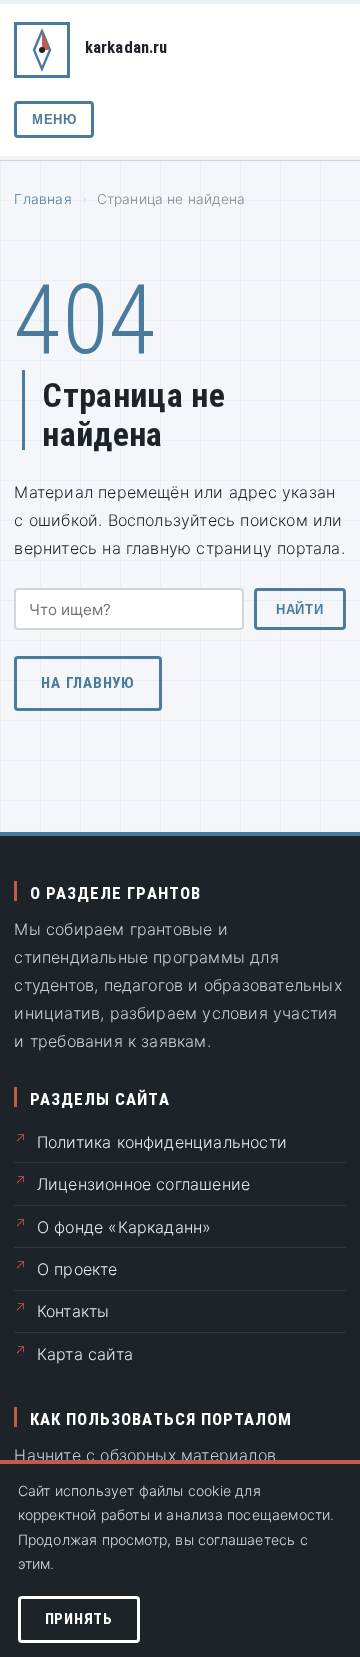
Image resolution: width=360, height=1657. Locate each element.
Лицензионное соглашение (143, 1184)
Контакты (73, 1311)
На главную (88, 683)
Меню (54, 119)
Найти (299, 609)
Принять (79, 1619)
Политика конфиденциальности (162, 1142)
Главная (42, 199)
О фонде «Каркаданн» (124, 1227)
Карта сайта (85, 1354)
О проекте (77, 1269)
